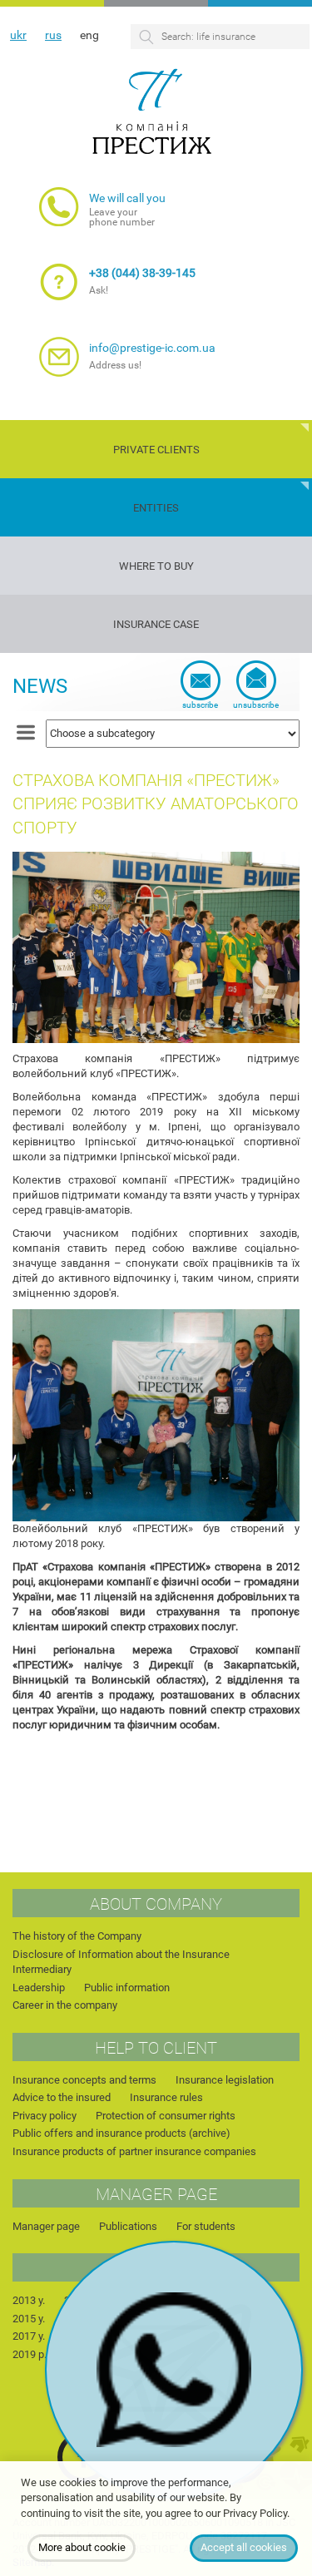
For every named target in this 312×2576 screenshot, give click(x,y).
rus (53, 35)
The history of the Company (77, 1936)
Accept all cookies (244, 2547)
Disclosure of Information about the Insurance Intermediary (121, 1962)
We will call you (127, 198)
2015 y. (29, 2319)
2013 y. (29, 2300)
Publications (128, 2226)
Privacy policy (45, 2116)
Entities (156, 508)
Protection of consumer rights (166, 2116)
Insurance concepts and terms (84, 2080)
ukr (18, 35)
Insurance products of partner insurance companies (134, 2151)
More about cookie (82, 2547)
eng (89, 35)
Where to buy (156, 566)
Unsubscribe (256, 705)
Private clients (156, 450)
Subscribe (200, 705)
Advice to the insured (62, 2097)
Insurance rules (166, 2097)
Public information (127, 1988)
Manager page (46, 2226)
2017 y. (29, 2336)
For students (206, 2226)
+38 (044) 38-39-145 (142, 273)
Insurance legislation (225, 2080)
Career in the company (65, 2005)
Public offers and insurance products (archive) (121, 2133)
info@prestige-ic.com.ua (152, 348)
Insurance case (156, 624)
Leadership (39, 1988)
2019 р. (30, 2354)
